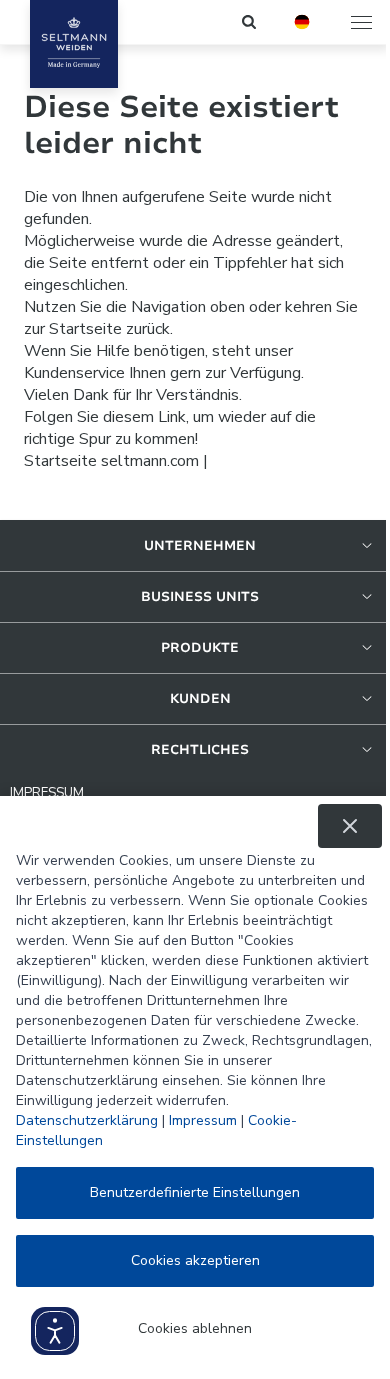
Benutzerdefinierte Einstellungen (195, 1192)
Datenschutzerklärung (87, 1120)
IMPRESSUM (47, 793)
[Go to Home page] (74, 44)
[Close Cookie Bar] (350, 826)
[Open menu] (363, 22)
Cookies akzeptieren (195, 1260)
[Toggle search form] (250, 22)
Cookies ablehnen (195, 1328)
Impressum (203, 1120)
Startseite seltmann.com (111, 461)
